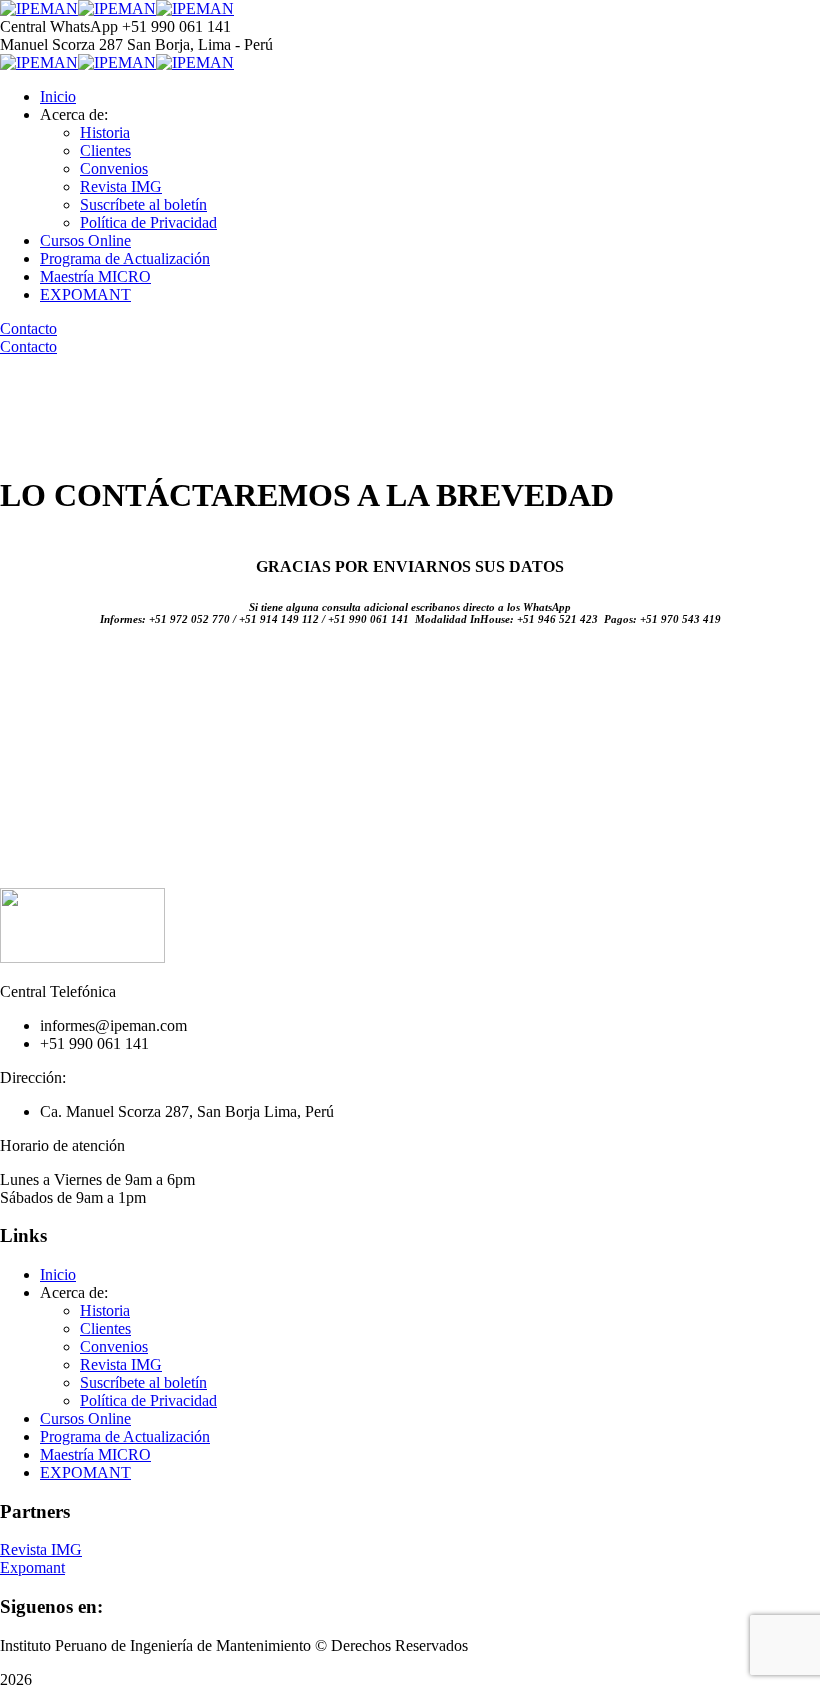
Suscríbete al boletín (143, 204)
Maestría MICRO (95, 276)
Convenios (114, 168)
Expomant (32, 1567)
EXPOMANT (85, 294)
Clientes (105, 150)
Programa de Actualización (125, 258)
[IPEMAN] (39, 8)
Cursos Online (85, 240)
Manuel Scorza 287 (61, 44)
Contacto (28, 328)
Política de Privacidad (148, 222)
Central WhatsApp (59, 26)
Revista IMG (121, 186)
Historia (105, 132)
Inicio (58, 96)
